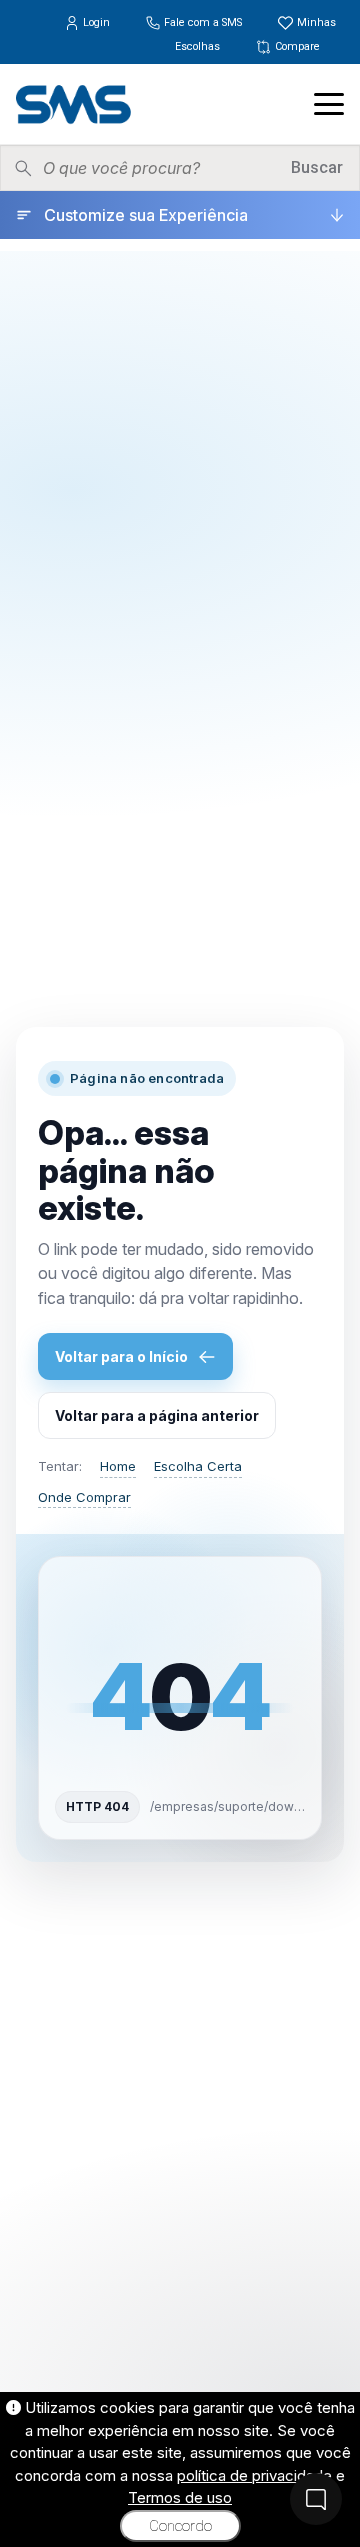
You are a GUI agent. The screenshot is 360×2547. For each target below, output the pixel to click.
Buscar (317, 167)
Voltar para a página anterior (157, 1415)
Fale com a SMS (203, 22)
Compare (296, 46)
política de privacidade (254, 2475)
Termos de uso (180, 2497)
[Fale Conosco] (316, 2499)
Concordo (180, 2526)
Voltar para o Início (121, 1356)
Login (96, 22)
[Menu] (329, 104)
